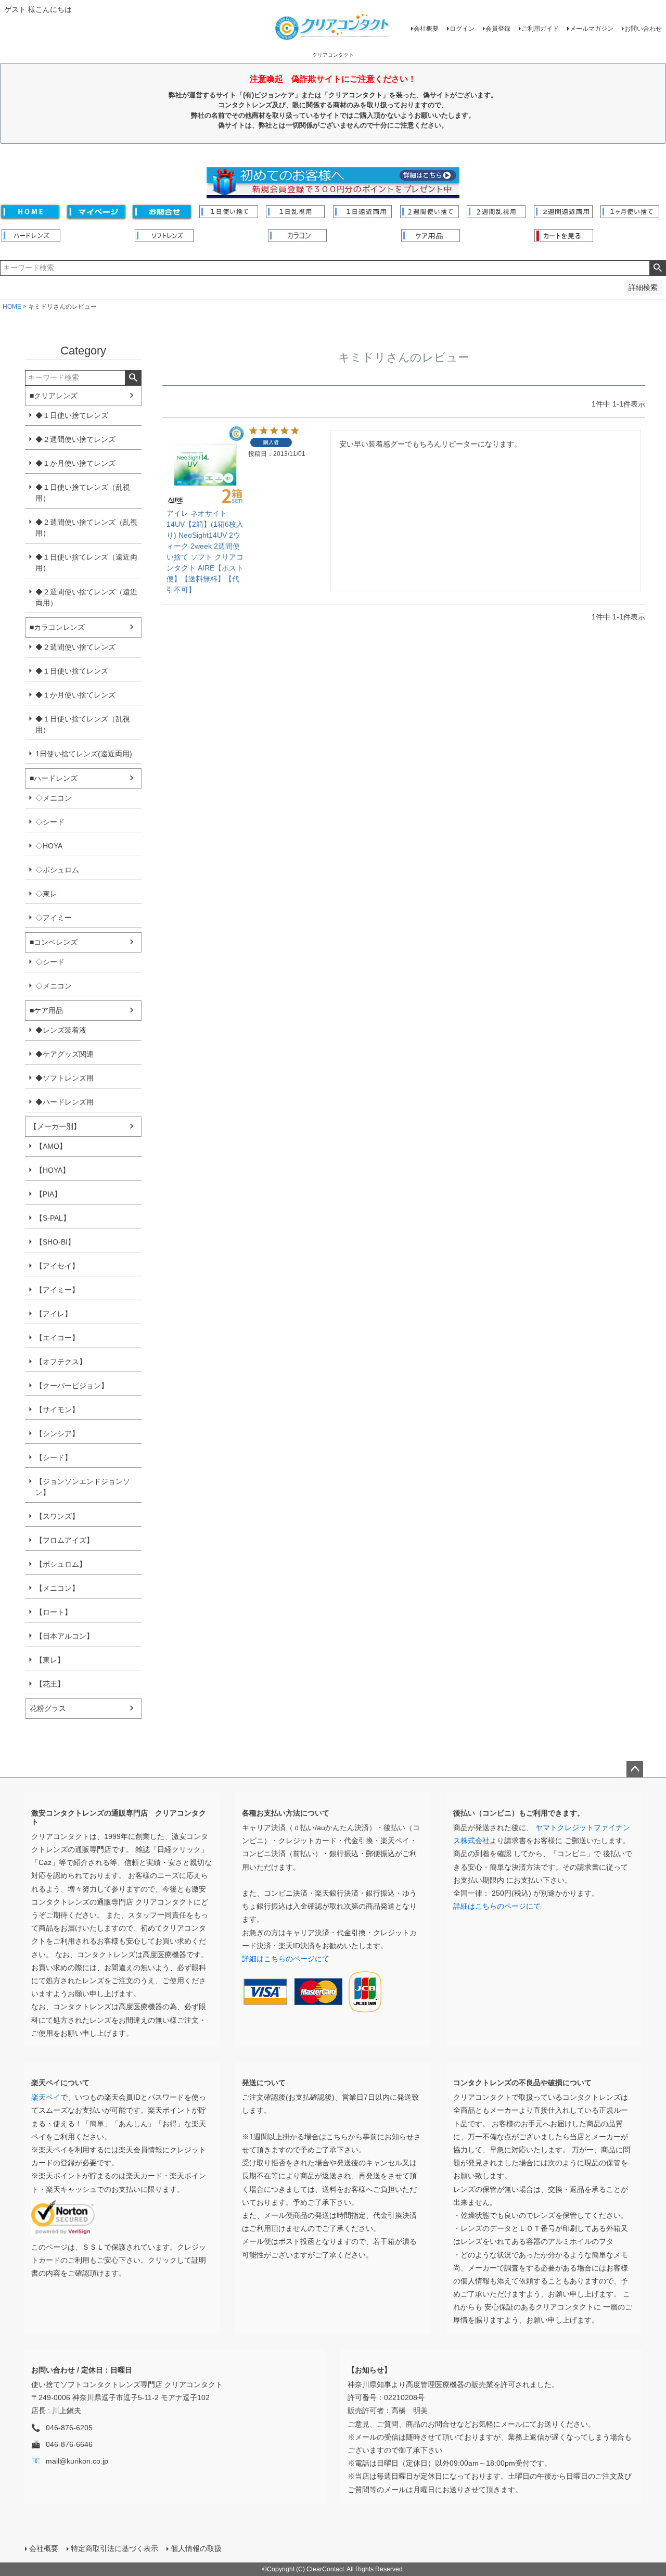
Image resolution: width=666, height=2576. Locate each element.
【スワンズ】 (57, 1516)
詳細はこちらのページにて (286, 1959)
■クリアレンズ (54, 396)
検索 (657, 268)
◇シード (50, 822)
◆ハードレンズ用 (65, 1102)
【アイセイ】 (57, 1266)
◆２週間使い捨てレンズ (75, 439)
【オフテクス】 (61, 1362)
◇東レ (46, 894)
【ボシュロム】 (61, 1564)
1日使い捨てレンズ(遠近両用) (84, 754)
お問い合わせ (643, 29)
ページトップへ (635, 1769)
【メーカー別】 (55, 1126)
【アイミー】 (57, 1290)
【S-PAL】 (53, 1218)
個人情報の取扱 (196, 2548)
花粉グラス (48, 1708)
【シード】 (54, 1457)
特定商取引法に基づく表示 (114, 2548)
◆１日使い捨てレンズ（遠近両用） (86, 562)
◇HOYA (49, 846)
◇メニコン (54, 798)
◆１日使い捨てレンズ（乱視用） (83, 493)
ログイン (462, 29)
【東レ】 (50, 1660)
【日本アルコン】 (65, 1636)
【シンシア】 (57, 1433)
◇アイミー (54, 918)
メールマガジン (592, 29)
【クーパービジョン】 (72, 1386)
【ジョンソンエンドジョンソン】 (83, 1487)
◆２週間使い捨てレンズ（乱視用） (86, 528)
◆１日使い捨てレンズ (72, 415)
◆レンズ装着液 (61, 1030)
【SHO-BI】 (55, 1242)
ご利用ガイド (540, 29)
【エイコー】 (57, 1338)
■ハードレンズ (54, 778)
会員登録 (498, 29)
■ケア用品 (46, 1010)
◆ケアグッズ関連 (65, 1054)
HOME (12, 307)
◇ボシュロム (57, 870)
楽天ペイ (46, 2097)
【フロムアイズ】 (65, 1540)
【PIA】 (48, 1194)
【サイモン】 (57, 1410)
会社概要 (426, 29)
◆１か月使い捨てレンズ (75, 463)
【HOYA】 (53, 1170)
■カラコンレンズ (57, 627)
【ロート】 (54, 1612)
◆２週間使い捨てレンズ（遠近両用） (86, 597)
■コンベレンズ (54, 942)
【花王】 (50, 1684)
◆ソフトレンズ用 (65, 1078)
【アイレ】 (54, 1314)
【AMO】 (51, 1146)
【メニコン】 (57, 1588)
